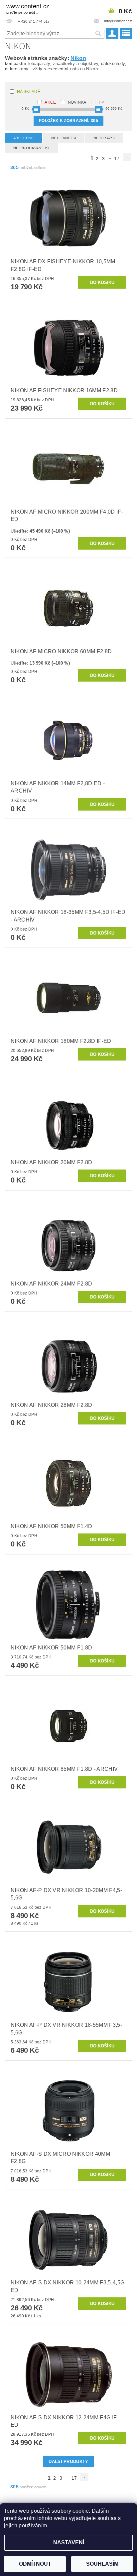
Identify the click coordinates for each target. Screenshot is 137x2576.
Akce (50, 102)
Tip (101, 102)
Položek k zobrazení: (68, 121)
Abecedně (24, 138)
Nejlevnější (64, 138)
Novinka (77, 102)
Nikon (78, 58)
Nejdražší (104, 138)
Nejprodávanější (31, 148)
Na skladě (29, 92)
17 (117, 159)
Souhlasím (102, 2564)
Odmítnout (35, 2564)
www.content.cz (28, 9)
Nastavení (69, 2543)
